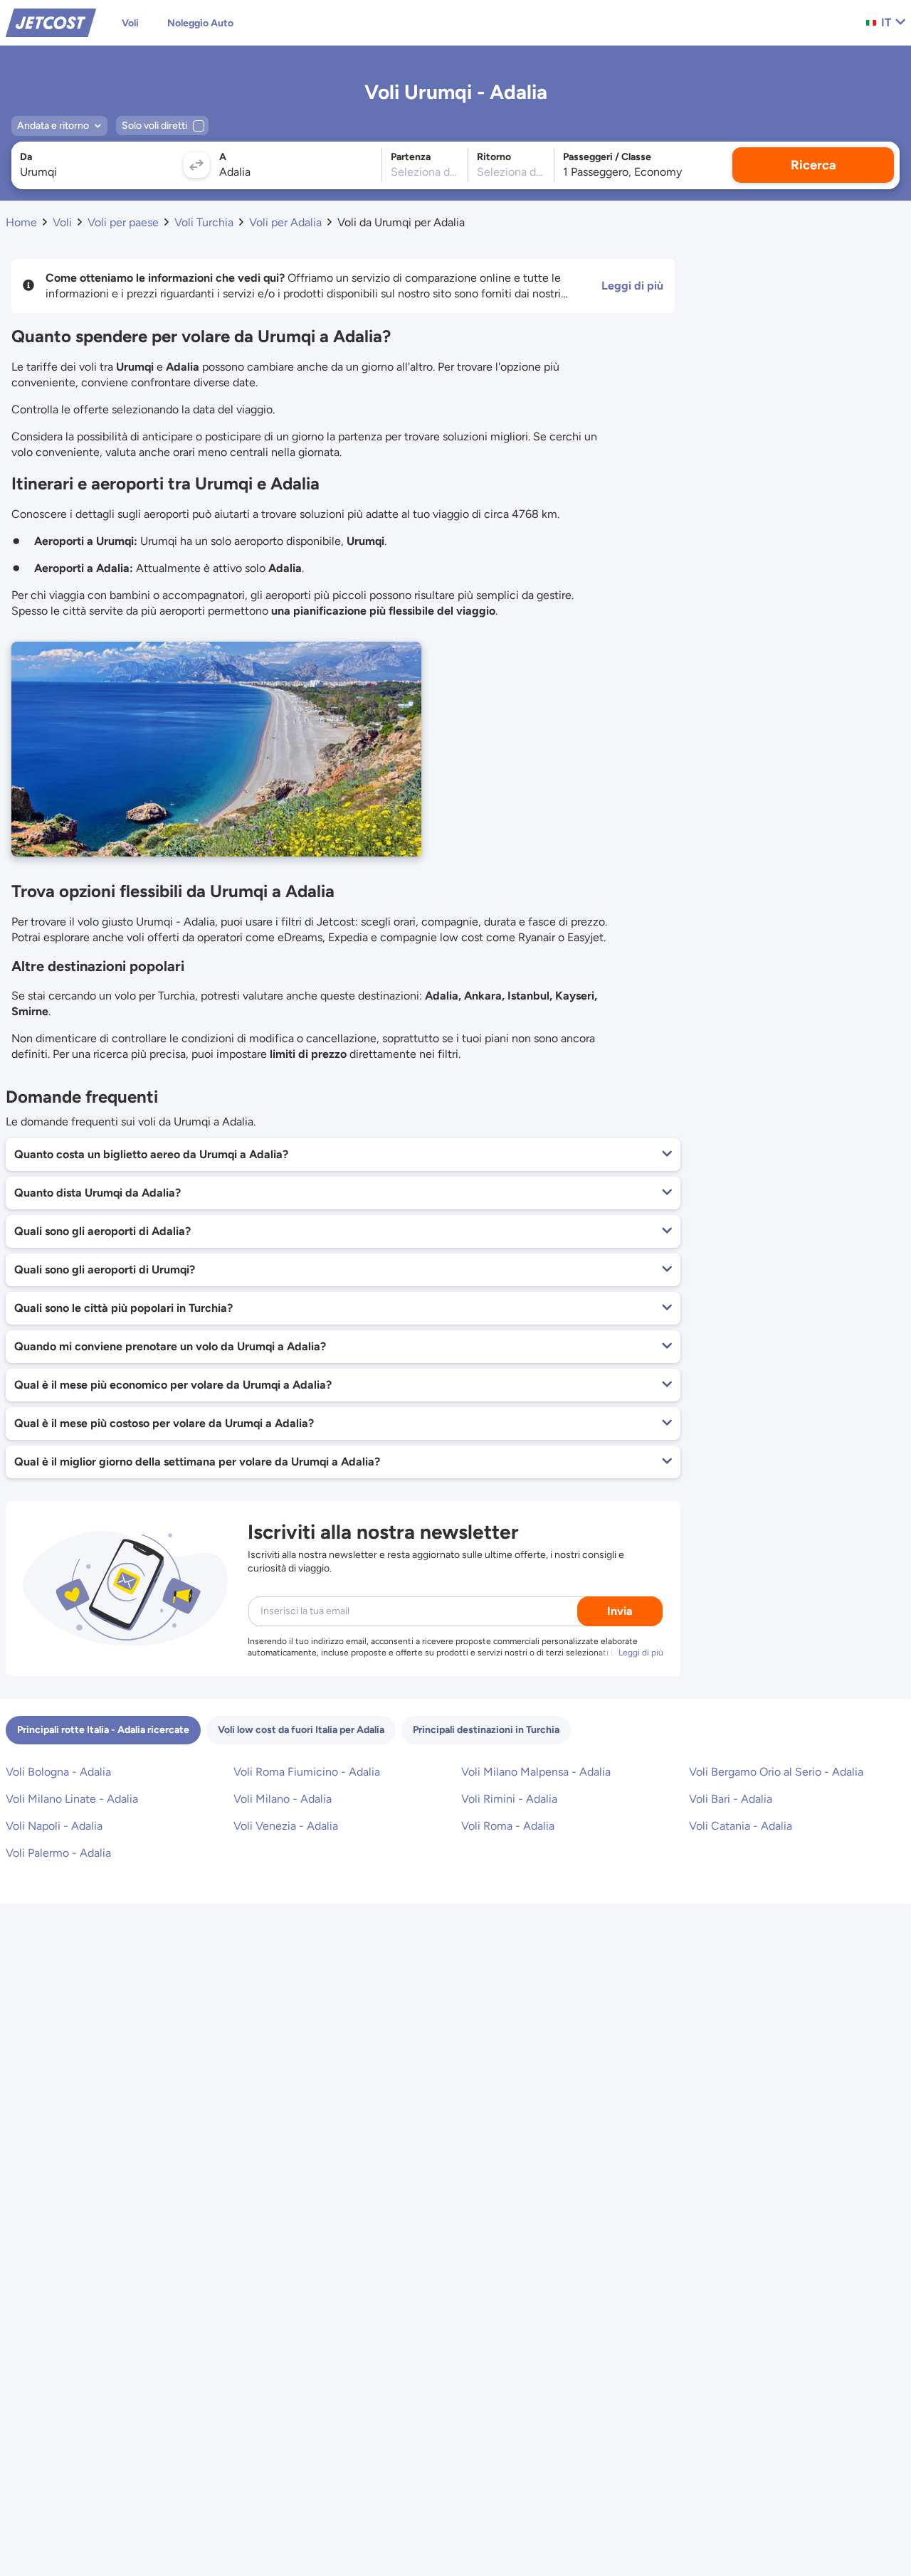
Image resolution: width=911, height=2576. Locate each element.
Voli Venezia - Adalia (286, 1826)
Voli (130, 23)
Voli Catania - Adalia (741, 1826)
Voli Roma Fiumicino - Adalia (307, 1772)
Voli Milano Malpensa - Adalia (536, 1772)
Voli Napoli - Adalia (54, 1826)
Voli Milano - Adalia (283, 1799)
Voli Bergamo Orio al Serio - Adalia (776, 1772)
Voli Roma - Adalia (508, 1826)
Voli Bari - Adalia (731, 1799)
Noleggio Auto (200, 23)
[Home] (51, 22)
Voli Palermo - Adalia (58, 1853)
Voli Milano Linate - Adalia (72, 1799)
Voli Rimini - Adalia (509, 1799)
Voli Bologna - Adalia (58, 1772)
